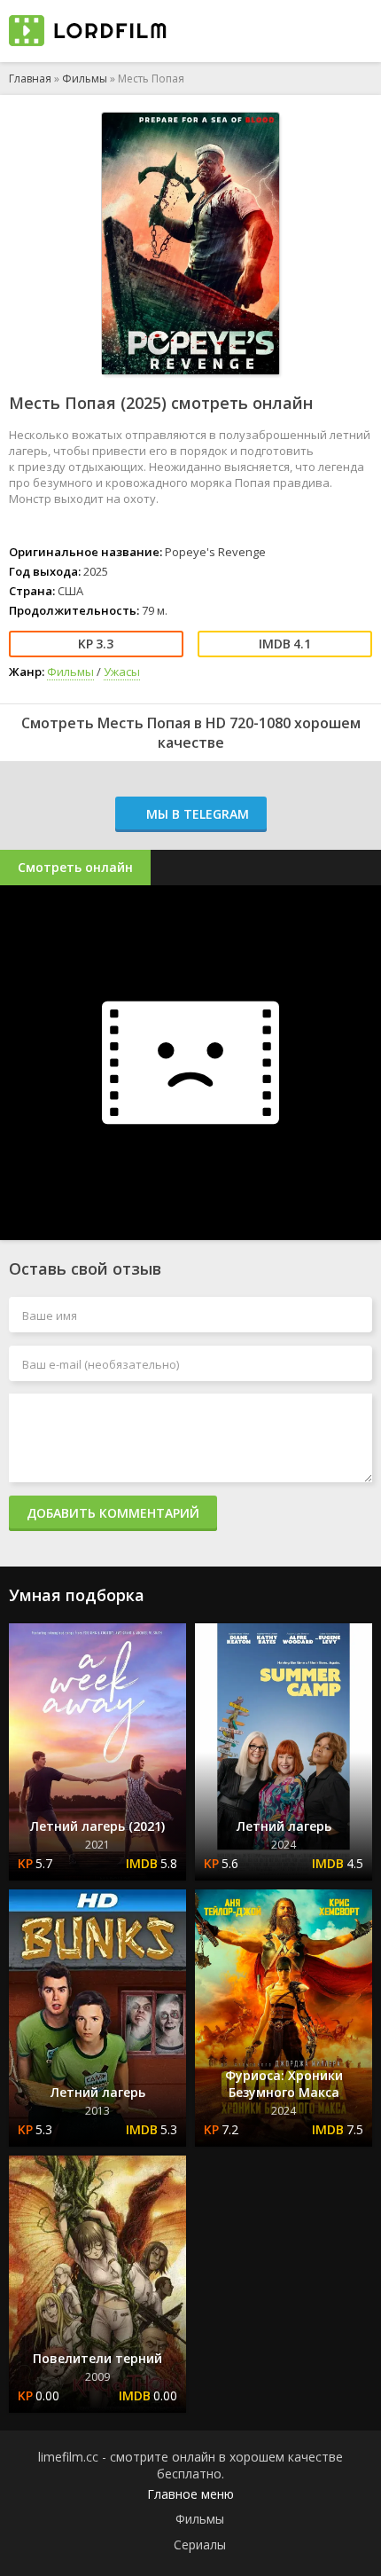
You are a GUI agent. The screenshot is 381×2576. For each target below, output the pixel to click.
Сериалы (200, 2545)
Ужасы (122, 671)
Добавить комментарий (113, 1513)
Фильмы (85, 79)
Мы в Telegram (196, 814)
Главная (30, 79)
